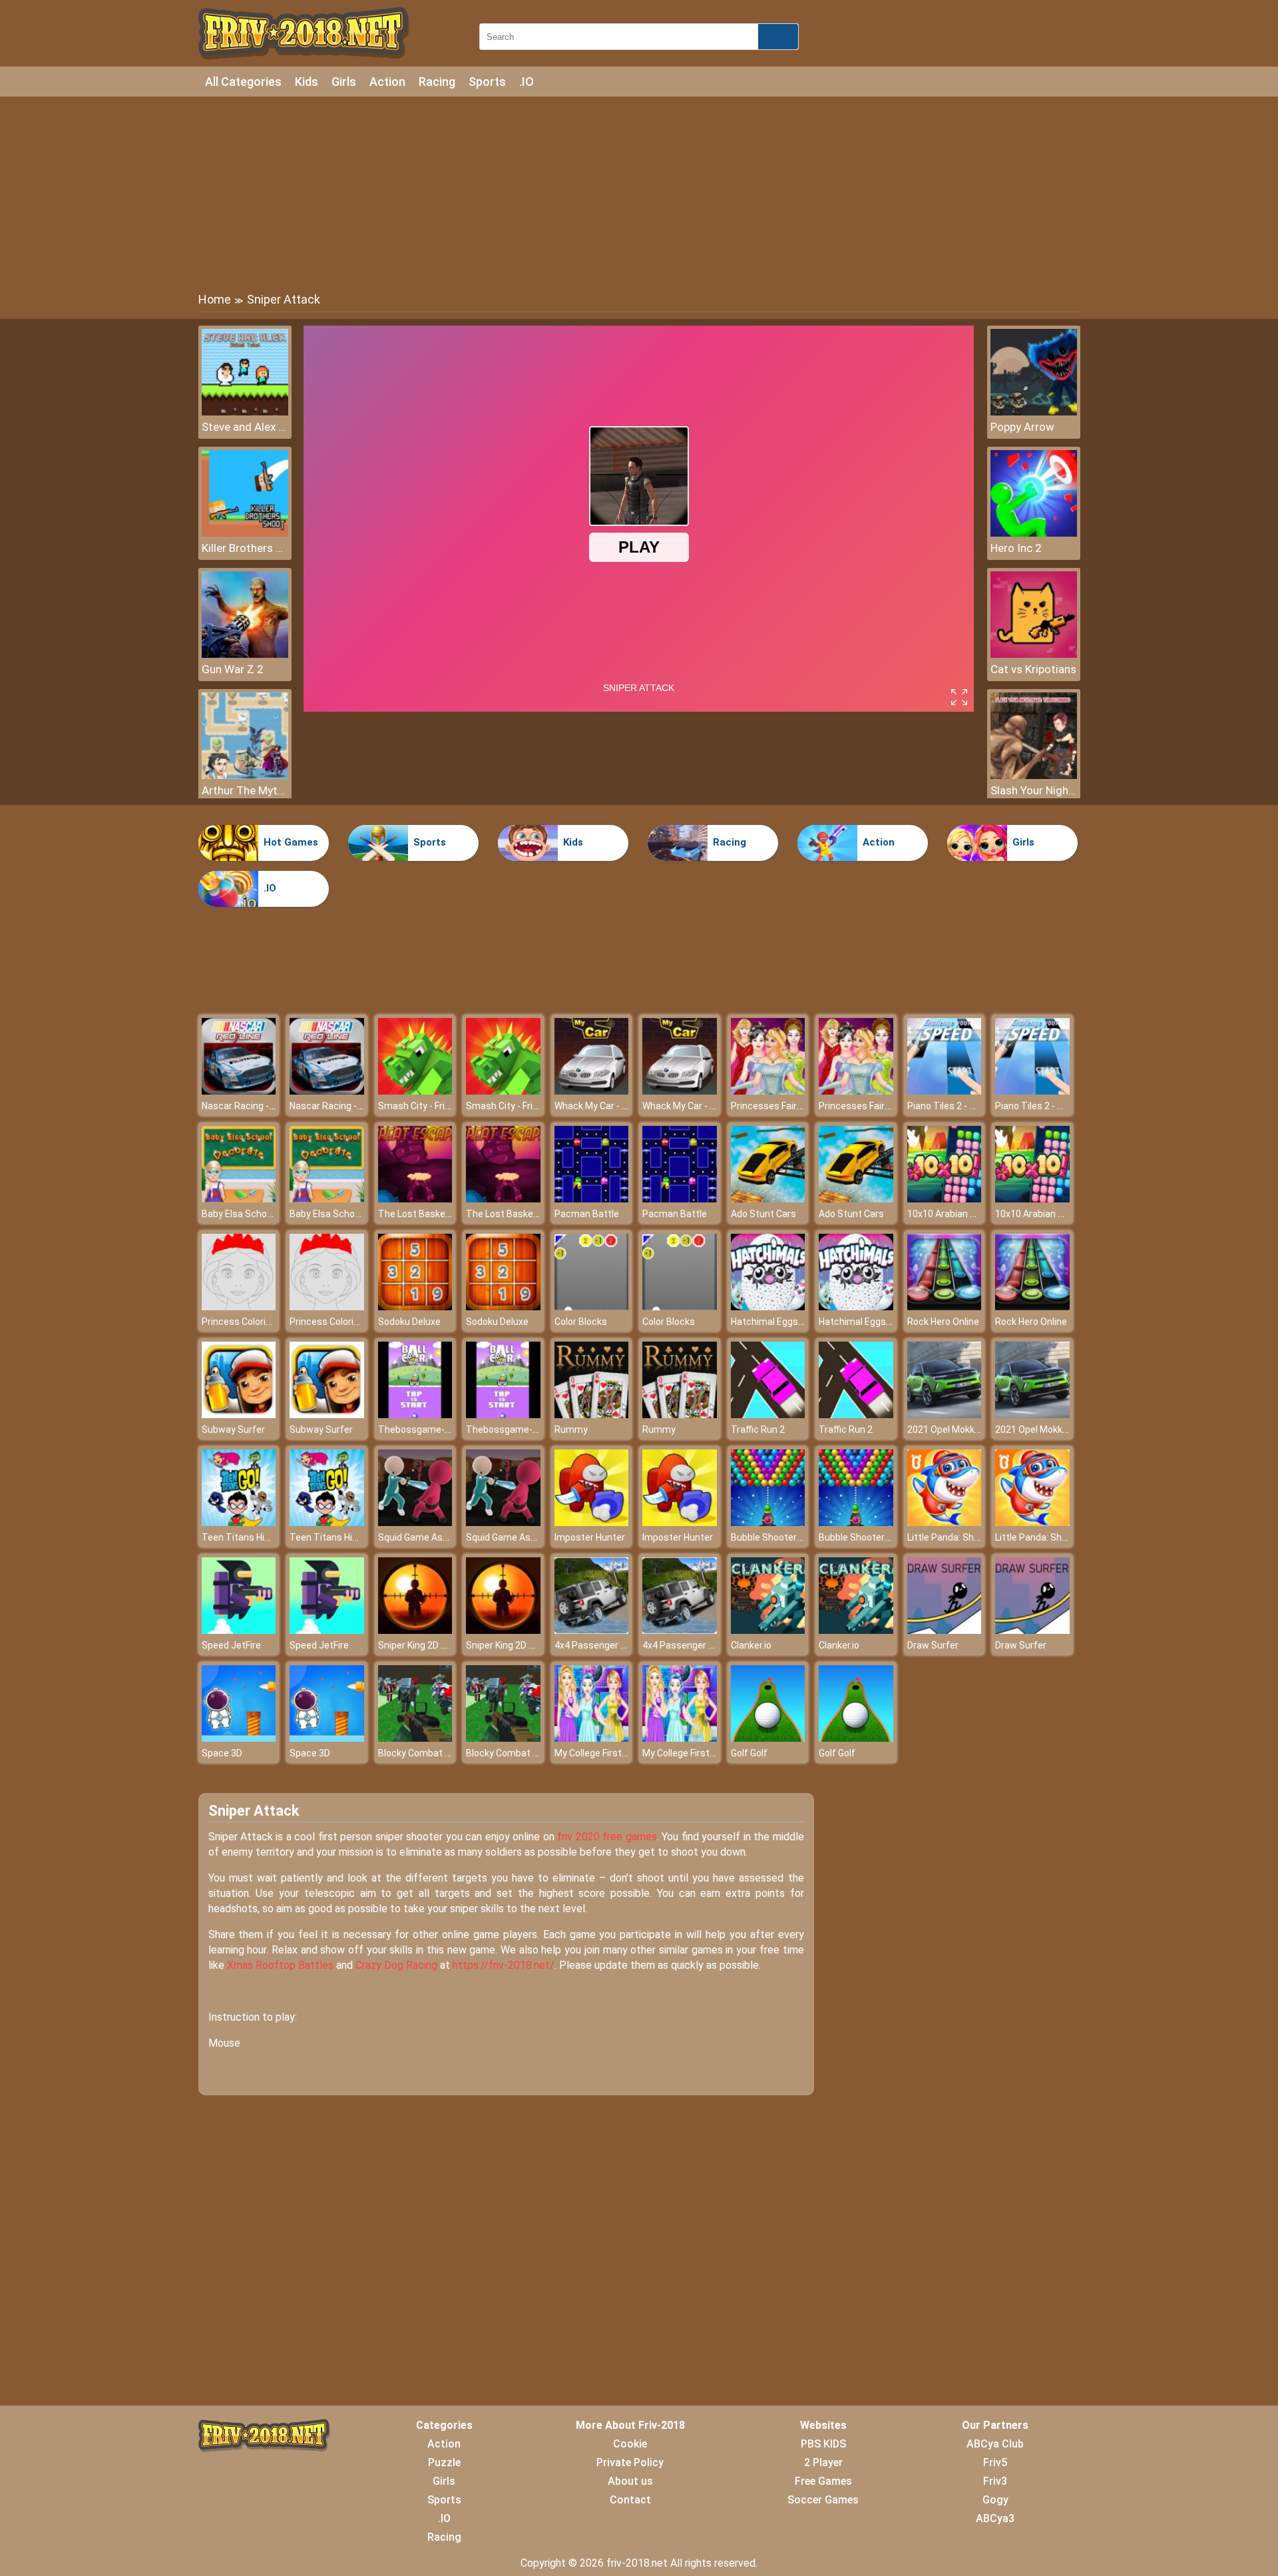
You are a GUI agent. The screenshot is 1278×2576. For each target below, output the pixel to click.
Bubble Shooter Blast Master (793, 1537)
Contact (630, 2500)
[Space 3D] (239, 1738)
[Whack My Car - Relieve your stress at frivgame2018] (592, 1091)
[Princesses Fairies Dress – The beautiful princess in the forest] (768, 1091)
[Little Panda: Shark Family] (945, 1522)
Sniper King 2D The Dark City (438, 1645)
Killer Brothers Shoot (245, 548)
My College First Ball (597, 1753)
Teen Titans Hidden (244, 1537)
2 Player (823, 2462)
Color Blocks (581, 1322)
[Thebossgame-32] (415, 1415)
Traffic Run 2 (758, 1429)
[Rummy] (592, 1415)
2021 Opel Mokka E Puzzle (963, 1429)
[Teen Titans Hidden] (239, 1522)
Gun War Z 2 (233, 669)
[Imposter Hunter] (592, 1522)
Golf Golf (749, 1753)
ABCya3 (995, 2518)
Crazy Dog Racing (396, 1965)
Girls (344, 82)
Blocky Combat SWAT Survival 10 (448, 1753)
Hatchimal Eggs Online (779, 1322)
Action (387, 82)
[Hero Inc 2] (1034, 533)
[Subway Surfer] (239, 1415)
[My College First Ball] (592, 1738)
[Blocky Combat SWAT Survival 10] (415, 1738)
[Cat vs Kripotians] (1034, 654)
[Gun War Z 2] (245, 654)
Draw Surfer (933, 1645)
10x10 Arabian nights (952, 1214)
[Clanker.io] (768, 1630)
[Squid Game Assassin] (415, 1522)
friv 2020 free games (607, 1837)
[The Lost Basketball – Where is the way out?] (415, 1199)
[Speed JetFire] (239, 1630)
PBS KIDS (823, 2444)
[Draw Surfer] (945, 1630)
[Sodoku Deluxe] (415, 1307)
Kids (307, 82)
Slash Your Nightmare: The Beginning (1034, 790)
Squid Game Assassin (425, 1537)
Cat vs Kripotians (1033, 669)
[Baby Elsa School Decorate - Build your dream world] (239, 1199)
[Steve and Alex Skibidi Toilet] (245, 412)
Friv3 (995, 2481)
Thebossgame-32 (417, 1429)
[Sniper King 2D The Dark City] (415, 1630)
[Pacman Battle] (592, 1199)
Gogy (995, 2500)
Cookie (630, 2444)
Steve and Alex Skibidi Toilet (245, 427)
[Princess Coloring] (239, 1307)
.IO (527, 82)
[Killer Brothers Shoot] (245, 533)
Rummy (571, 1429)
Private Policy (630, 2462)
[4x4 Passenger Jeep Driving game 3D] (592, 1630)
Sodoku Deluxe (409, 1322)
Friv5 (995, 2462)
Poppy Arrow (1022, 427)
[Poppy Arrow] (1034, 412)
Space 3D (222, 1753)
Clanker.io (751, 1645)
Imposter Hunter (590, 1537)
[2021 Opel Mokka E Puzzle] (945, 1415)
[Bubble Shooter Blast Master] (768, 1522)
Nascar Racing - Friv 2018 (255, 1106)
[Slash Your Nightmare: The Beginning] (1034, 775)
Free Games (823, 2481)
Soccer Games (823, 2500)
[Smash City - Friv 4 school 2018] (415, 1091)
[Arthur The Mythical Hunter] (245, 775)
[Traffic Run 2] (768, 1415)
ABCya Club (995, 2444)
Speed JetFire (231, 1645)
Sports (487, 82)
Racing (437, 82)
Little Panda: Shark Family (962, 1537)
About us (630, 2481)
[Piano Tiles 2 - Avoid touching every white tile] (945, 1091)
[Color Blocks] (592, 1307)
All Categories (243, 82)
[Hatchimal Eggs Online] (768, 1307)
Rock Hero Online (943, 1322)
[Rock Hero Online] (945, 1307)
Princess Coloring (239, 1322)
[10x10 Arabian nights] (945, 1199)
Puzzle (444, 2462)
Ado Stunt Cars (763, 1214)
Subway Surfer (233, 1429)
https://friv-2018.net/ (504, 1965)
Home (215, 299)
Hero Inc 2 (1016, 548)
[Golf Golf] (768, 1738)
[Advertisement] (639, 193)
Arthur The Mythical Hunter (245, 790)
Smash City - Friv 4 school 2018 (444, 1106)
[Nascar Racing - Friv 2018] (239, 1091)
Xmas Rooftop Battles (280, 1965)
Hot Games (291, 842)
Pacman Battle (587, 1214)
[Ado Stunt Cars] (768, 1199)
